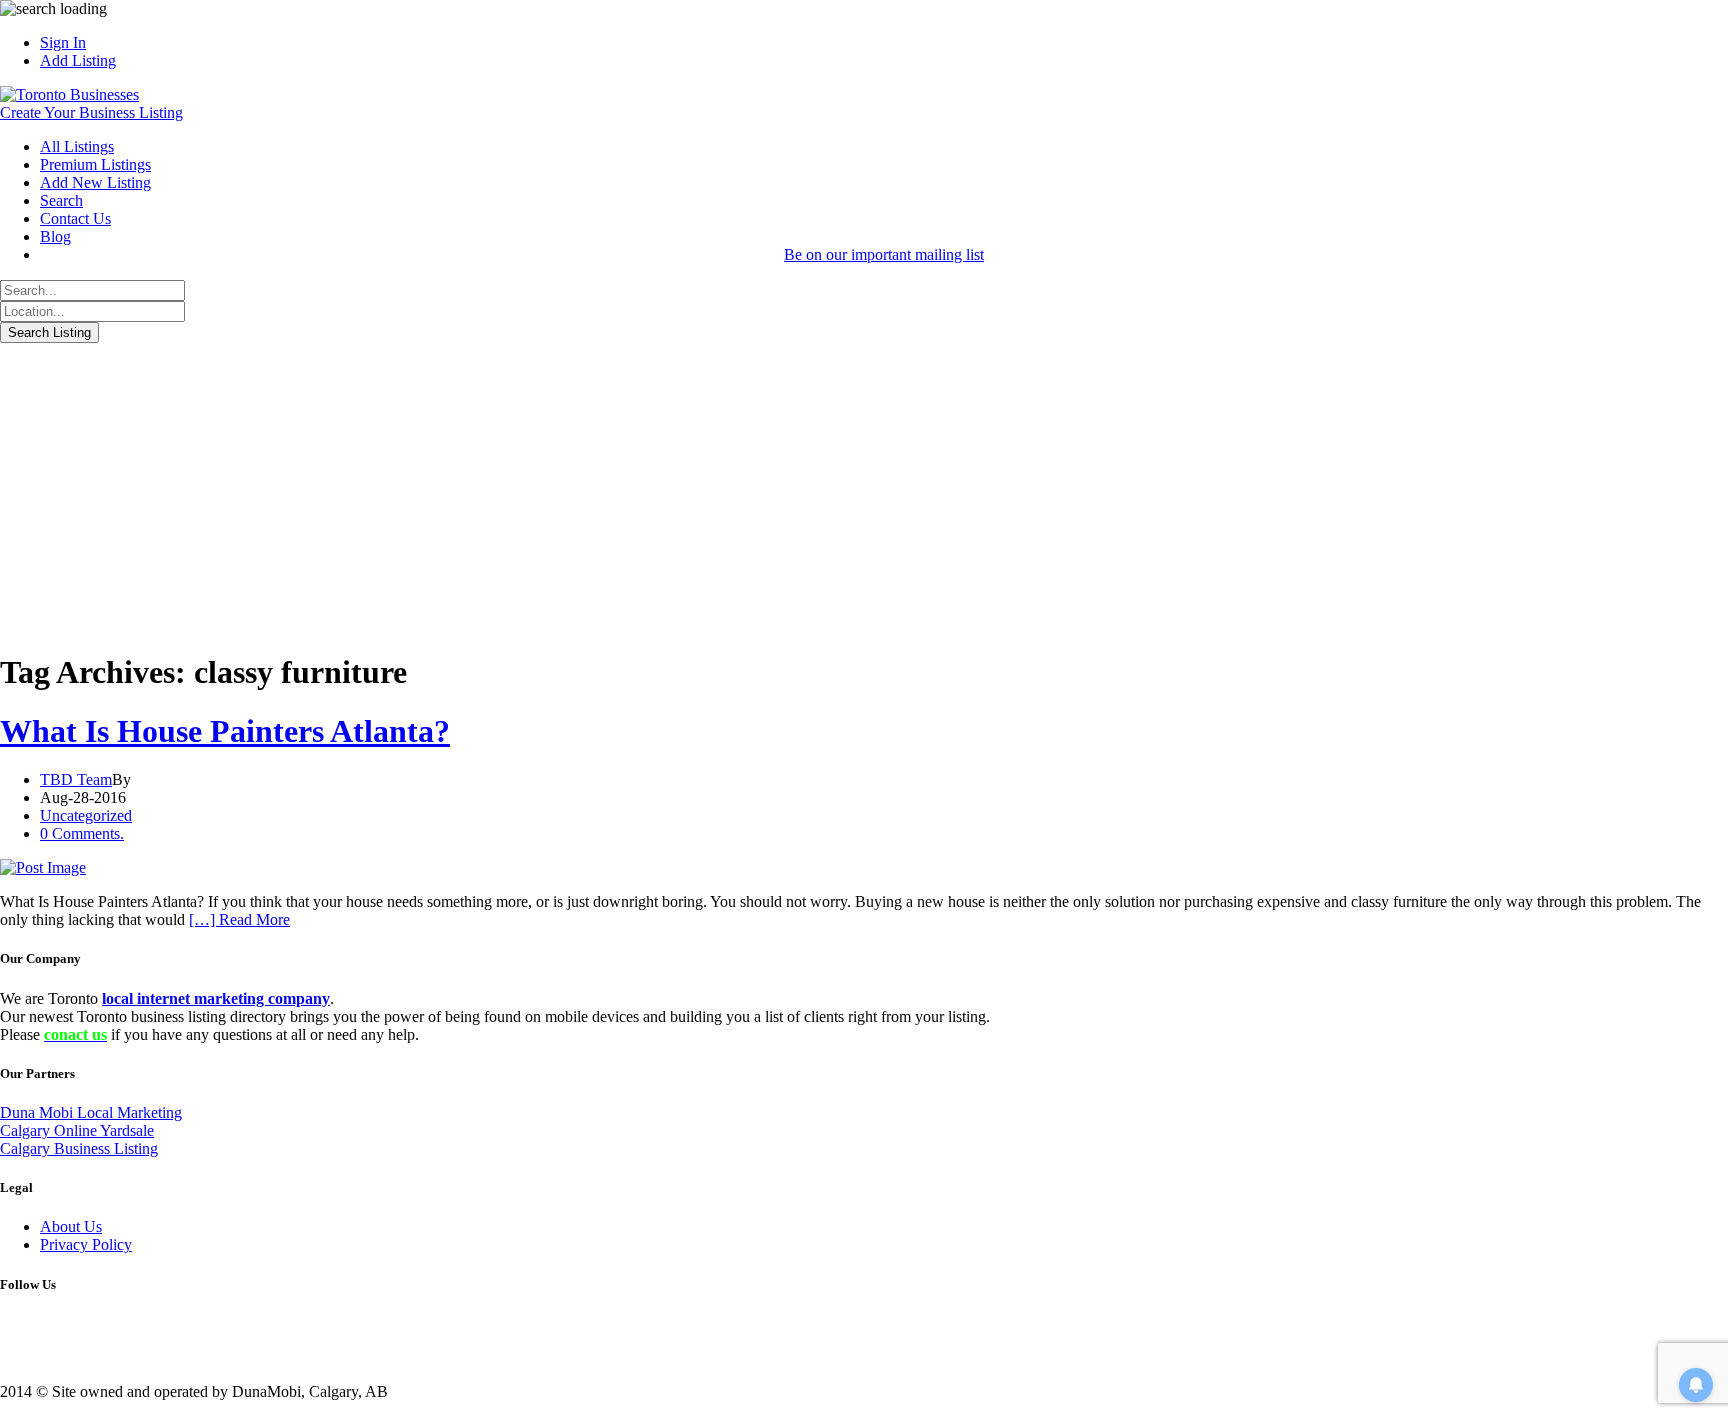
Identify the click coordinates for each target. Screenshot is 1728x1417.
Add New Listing (95, 182)
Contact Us (75, 218)
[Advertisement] (864, 493)
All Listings (77, 146)
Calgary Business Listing (79, 1148)
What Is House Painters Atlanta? (225, 731)
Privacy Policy (86, 1244)
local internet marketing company (216, 998)
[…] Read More (239, 919)
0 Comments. (82, 833)
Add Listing (78, 60)
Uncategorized (86, 815)
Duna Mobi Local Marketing (91, 1112)
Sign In (63, 42)
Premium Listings (95, 164)
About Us (71, 1226)
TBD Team (76, 779)
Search (61, 200)
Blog (55, 236)
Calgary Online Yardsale (77, 1130)
